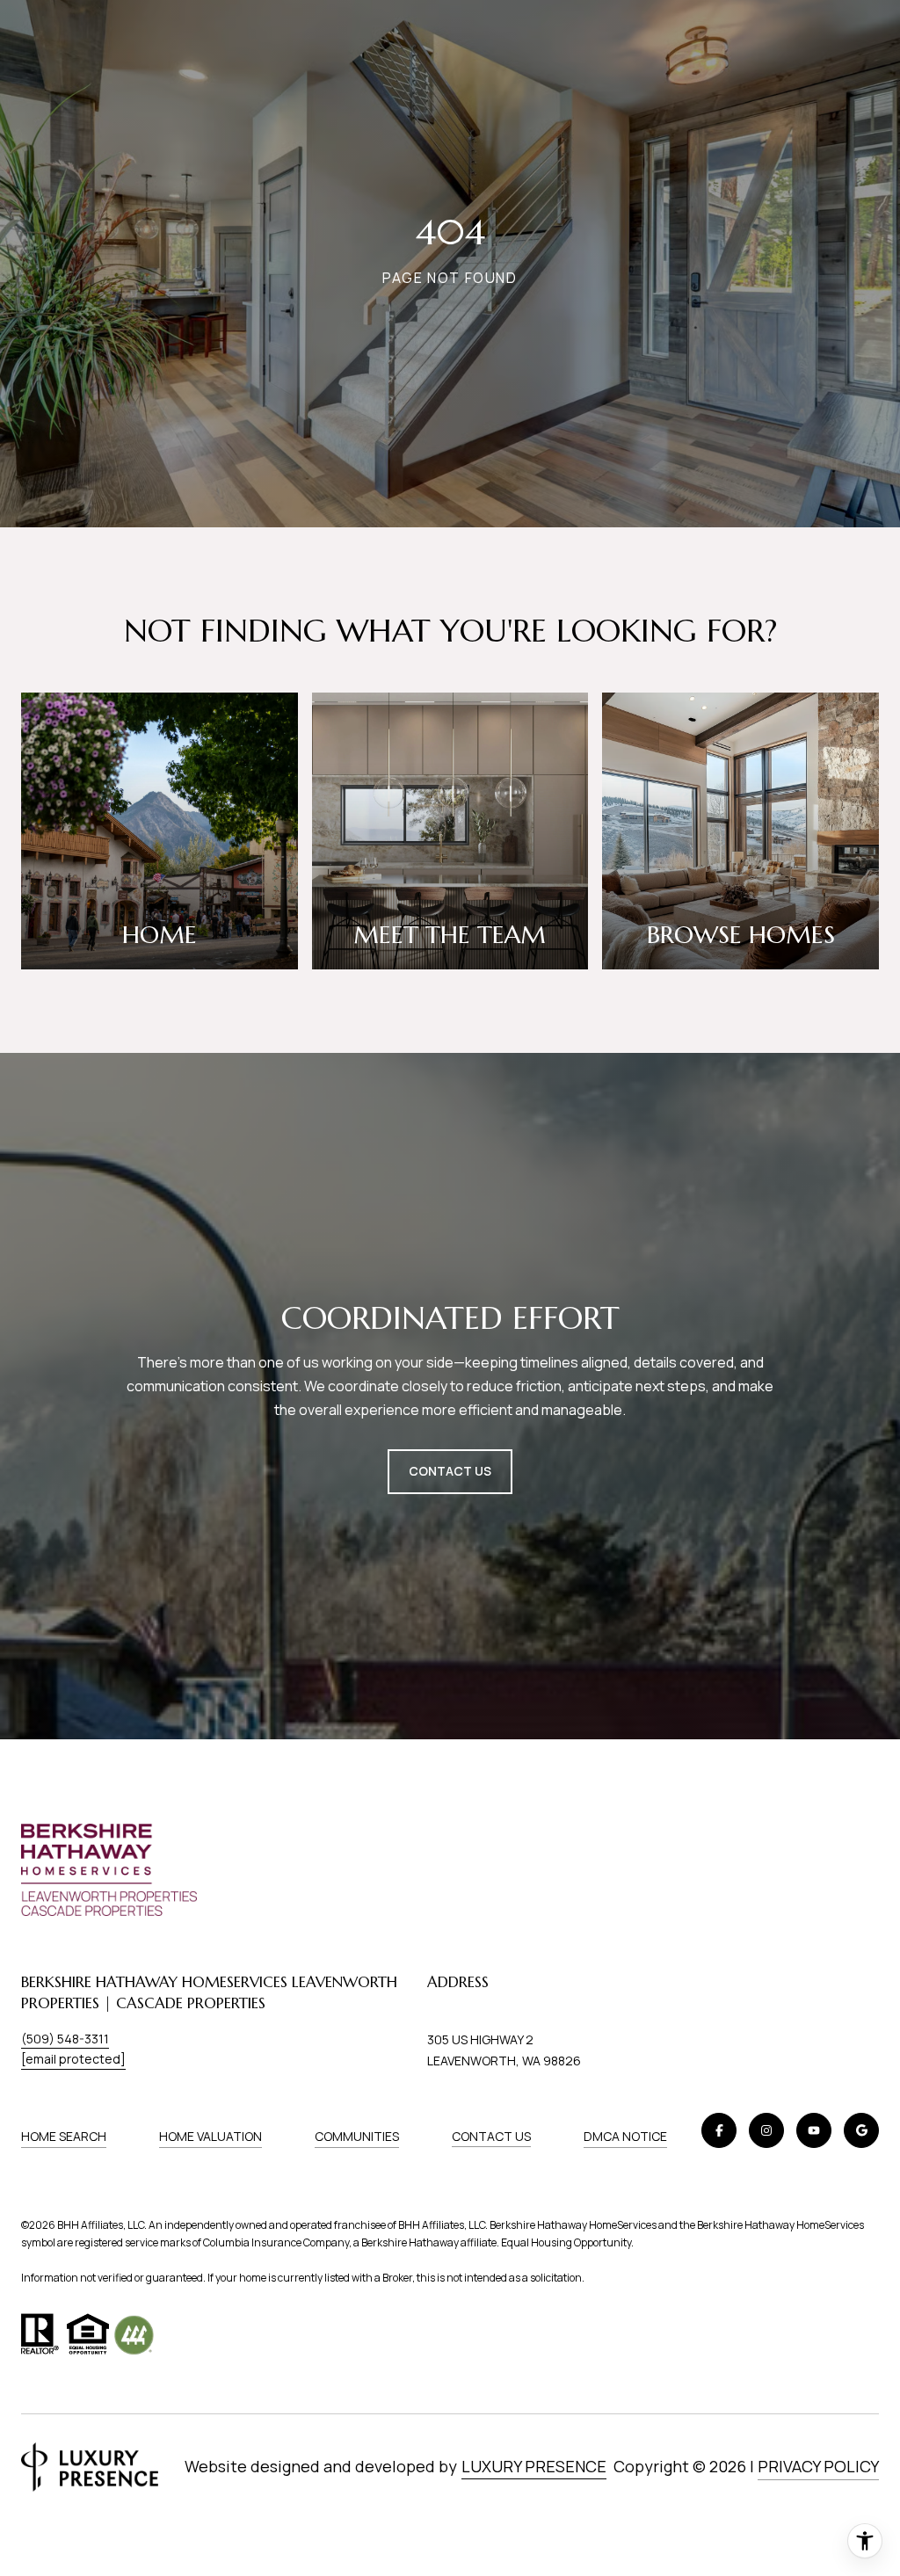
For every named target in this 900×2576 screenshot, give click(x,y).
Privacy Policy (818, 2466)
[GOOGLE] (861, 2130)
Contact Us (491, 2137)
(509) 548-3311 (65, 2039)
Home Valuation (210, 2136)
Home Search (64, 2136)
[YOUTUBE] (814, 2130)
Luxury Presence (534, 2466)
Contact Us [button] (450, 1471)
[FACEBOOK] (719, 2130)
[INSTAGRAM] (766, 2130)
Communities (357, 2136)
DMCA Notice (625, 2136)
